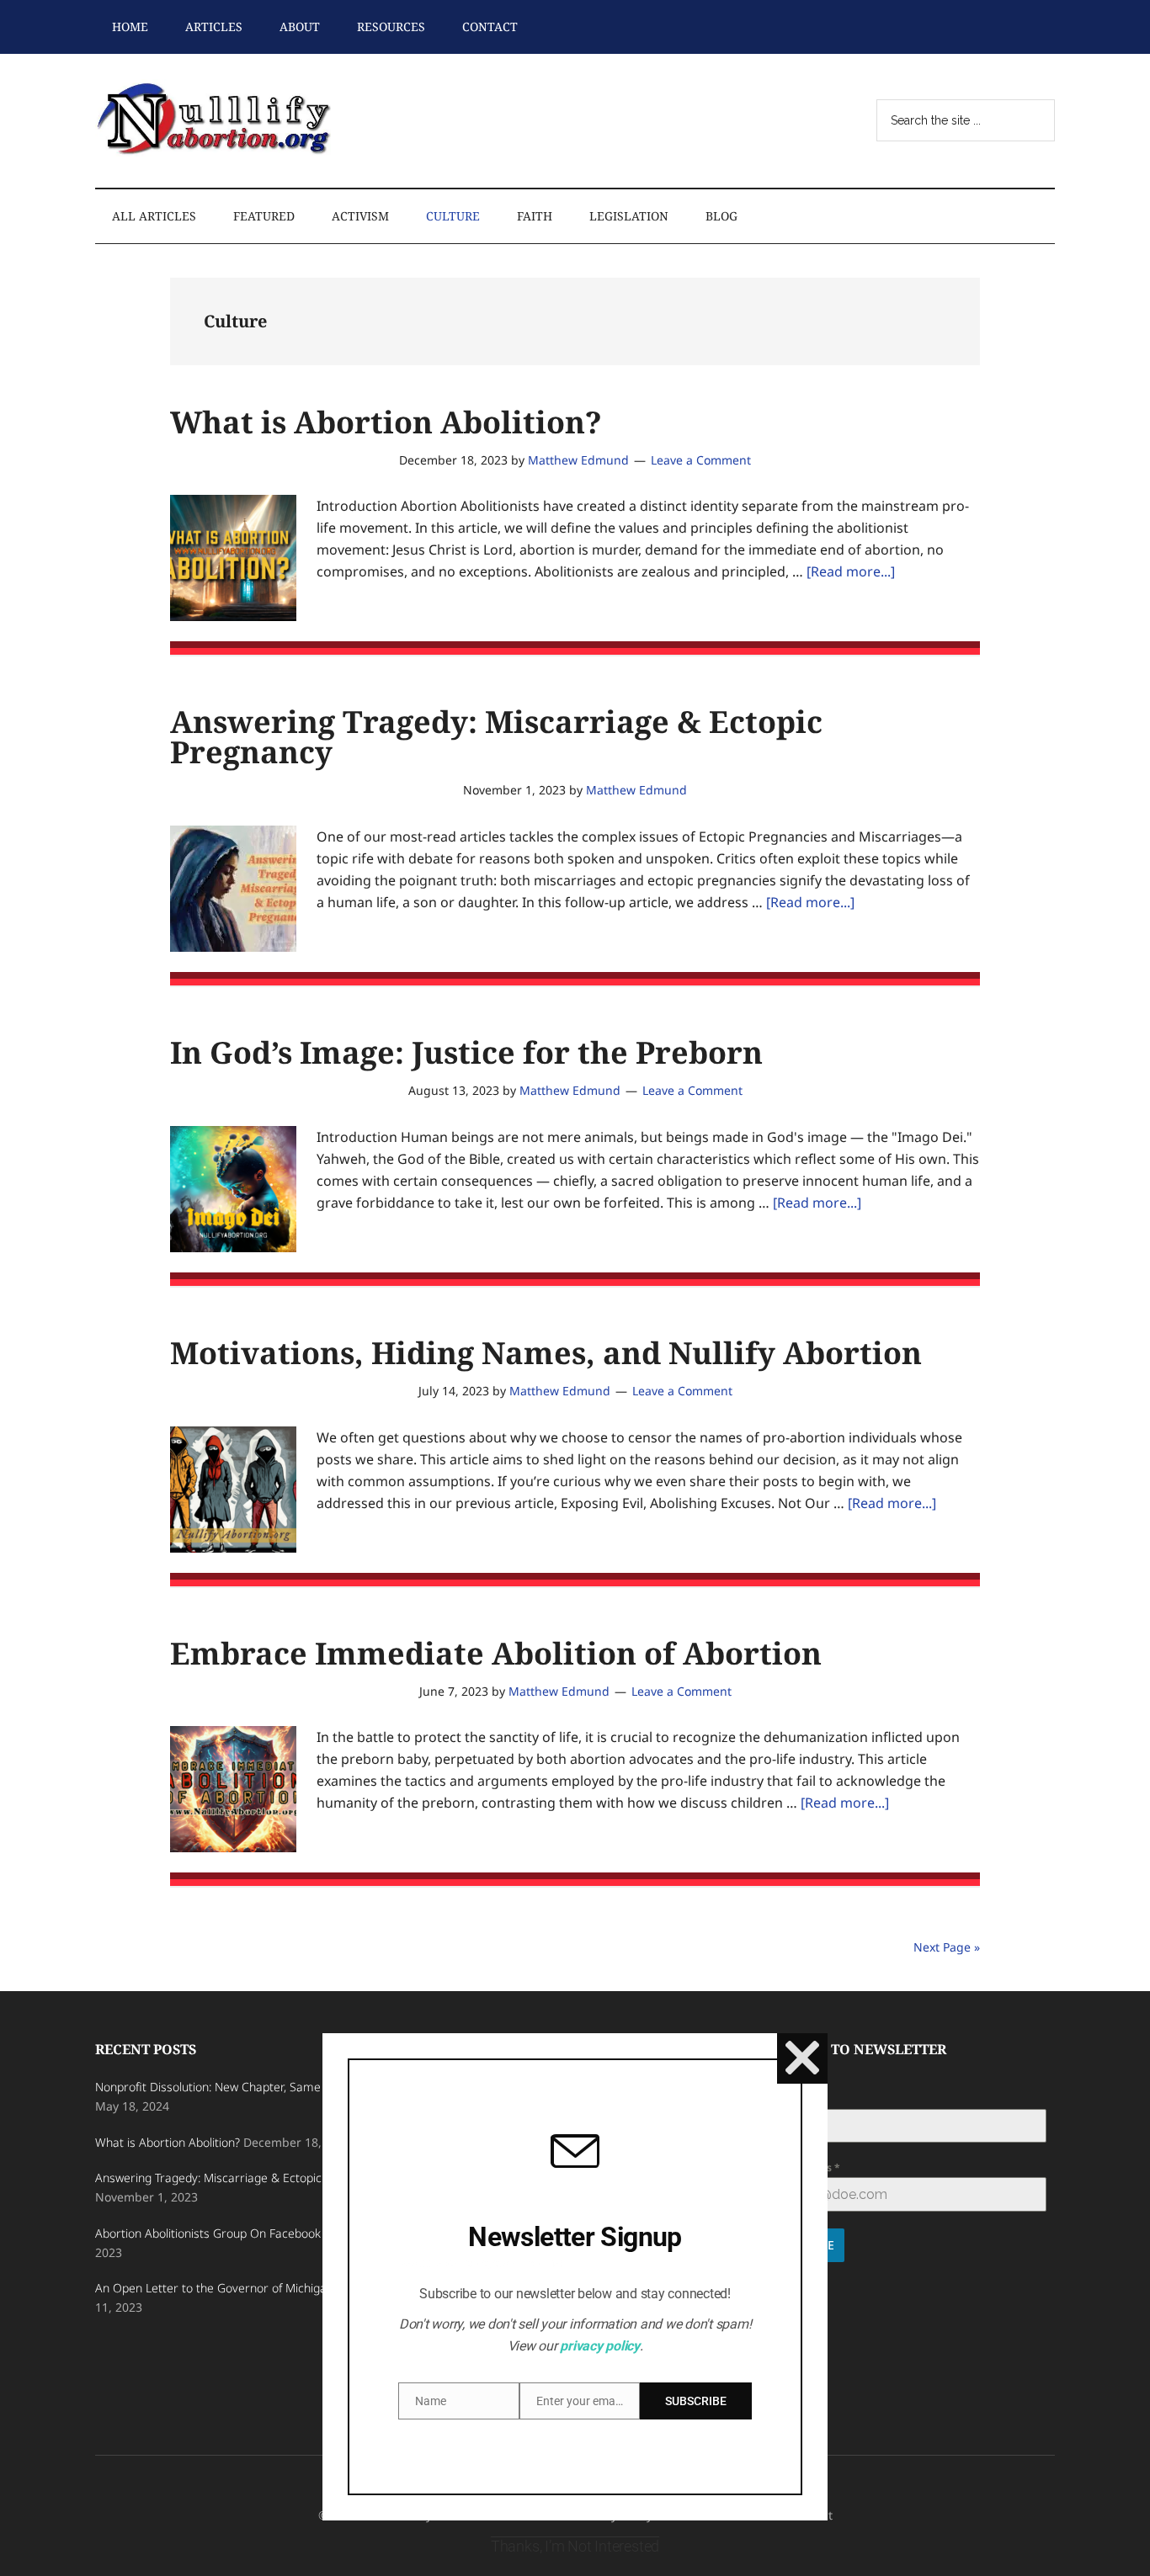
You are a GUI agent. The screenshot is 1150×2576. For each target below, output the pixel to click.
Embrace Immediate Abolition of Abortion (496, 1653)
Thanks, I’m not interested (575, 2546)
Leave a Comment (701, 460)
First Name (792, 2099)
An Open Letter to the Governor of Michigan (214, 2288)
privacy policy (600, 2346)
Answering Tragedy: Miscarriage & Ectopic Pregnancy (496, 737)
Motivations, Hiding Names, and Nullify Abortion (546, 1353)
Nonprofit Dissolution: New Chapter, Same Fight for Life (243, 2087)
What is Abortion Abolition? (386, 422)
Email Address (800, 2167)
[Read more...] (851, 571)
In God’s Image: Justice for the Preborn (466, 1052)
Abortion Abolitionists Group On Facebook (208, 2233)
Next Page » (947, 1947)
